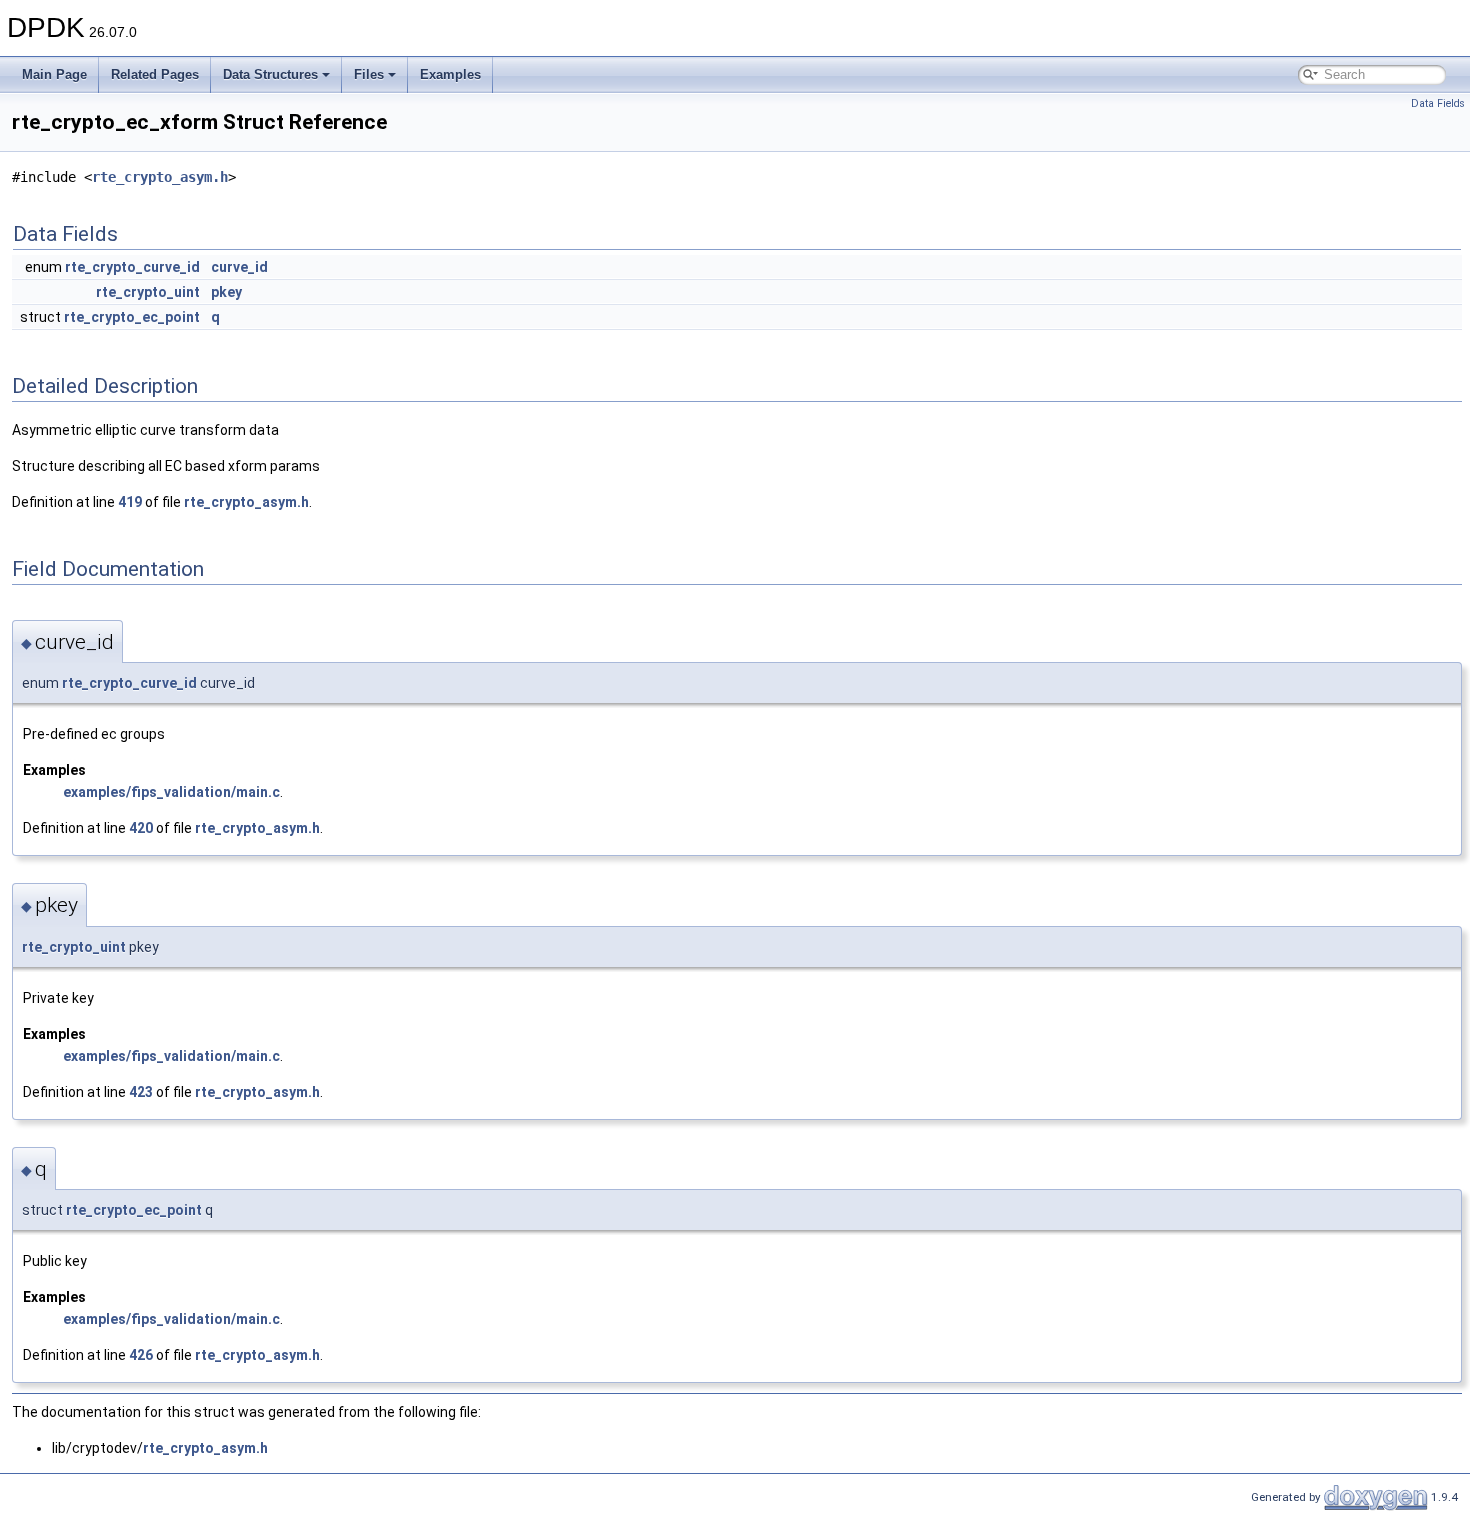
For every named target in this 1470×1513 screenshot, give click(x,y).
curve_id (239, 267)
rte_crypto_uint (148, 292)
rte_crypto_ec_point (132, 317)
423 (141, 1092)
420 (141, 828)
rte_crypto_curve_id (132, 267)
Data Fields (1438, 103)
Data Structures (270, 74)
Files (369, 74)
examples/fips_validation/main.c (171, 792)
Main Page (54, 74)
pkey (226, 292)
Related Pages (155, 74)
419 (130, 502)
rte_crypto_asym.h (160, 177)
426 (141, 1355)
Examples (450, 74)
